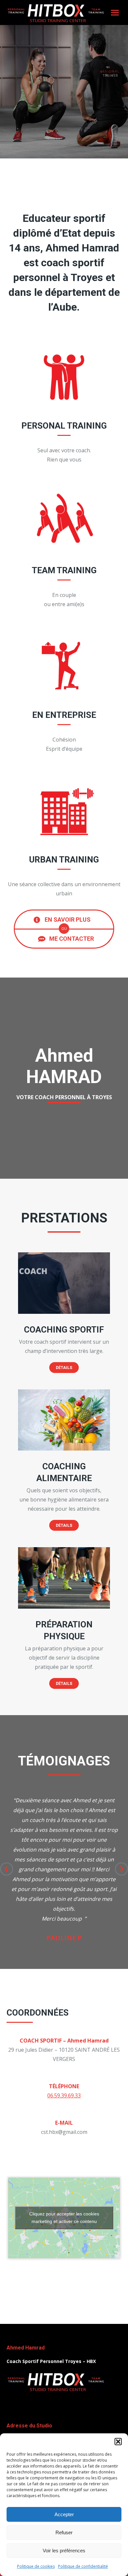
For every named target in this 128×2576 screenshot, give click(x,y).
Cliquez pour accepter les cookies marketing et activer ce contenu (64, 2218)
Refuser (64, 2532)
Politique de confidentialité (83, 2566)
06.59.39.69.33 (64, 2095)
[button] (118, 2442)
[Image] (64, 1283)
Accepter (64, 2514)
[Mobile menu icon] (115, 13)
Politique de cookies (36, 2566)
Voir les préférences (64, 2551)
